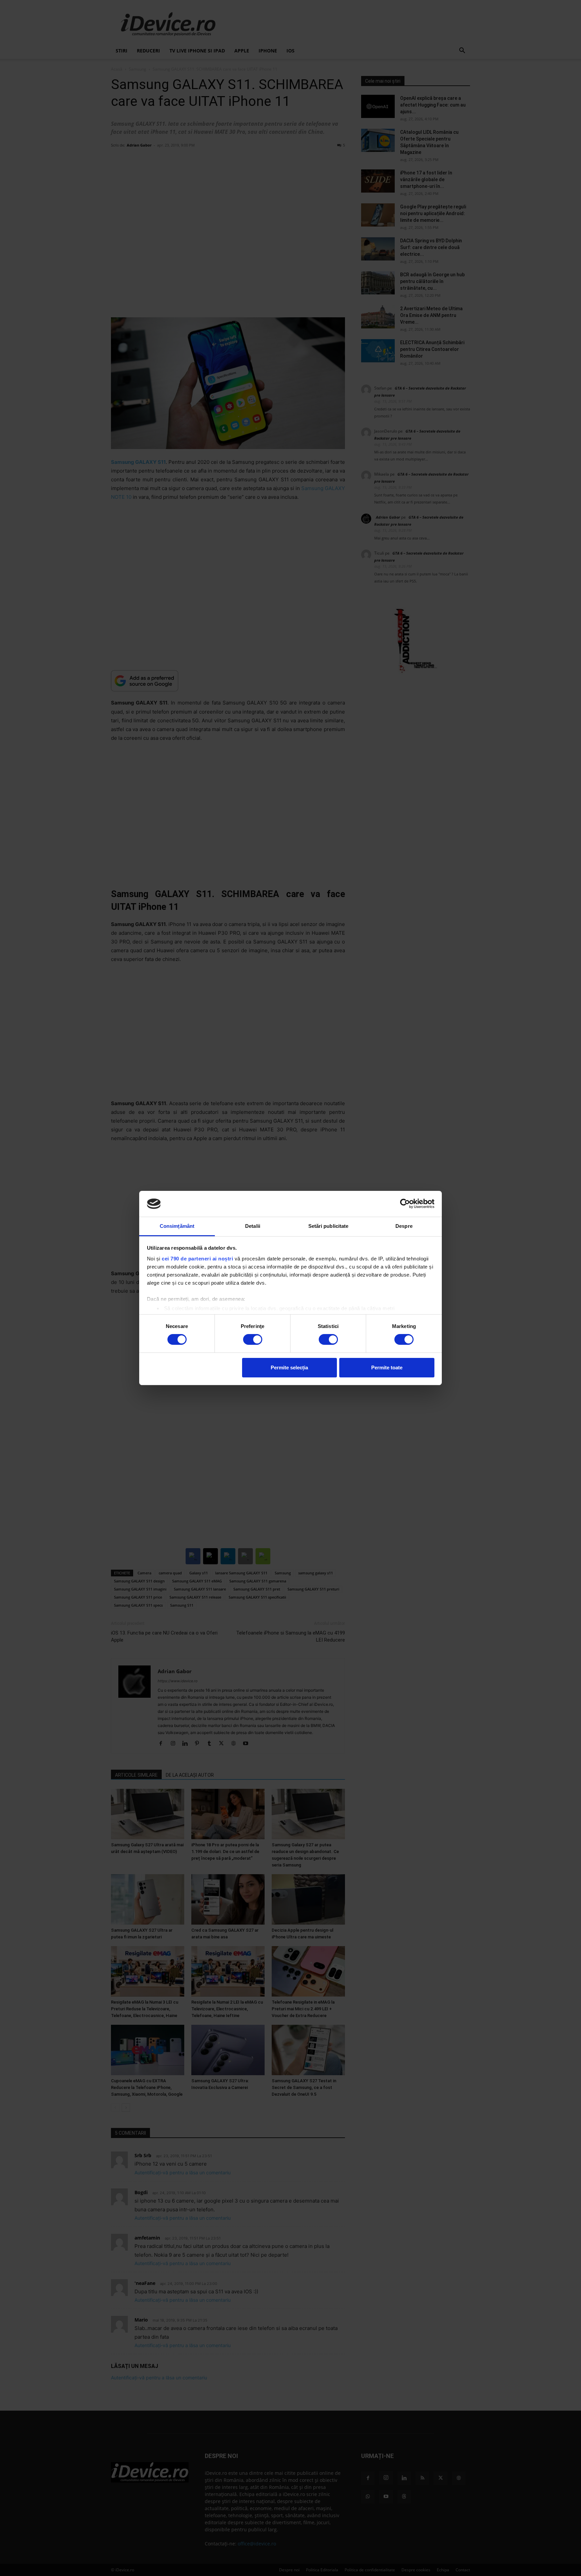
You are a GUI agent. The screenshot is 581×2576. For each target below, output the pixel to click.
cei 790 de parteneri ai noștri (197, 1259)
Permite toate (387, 1367)
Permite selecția (289, 1367)
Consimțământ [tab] (177, 1226)
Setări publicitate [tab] (328, 1226)
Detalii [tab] (253, 1226)
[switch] (253, 1339)
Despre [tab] (404, 1226)
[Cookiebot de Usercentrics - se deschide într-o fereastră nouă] (405, 1204)
